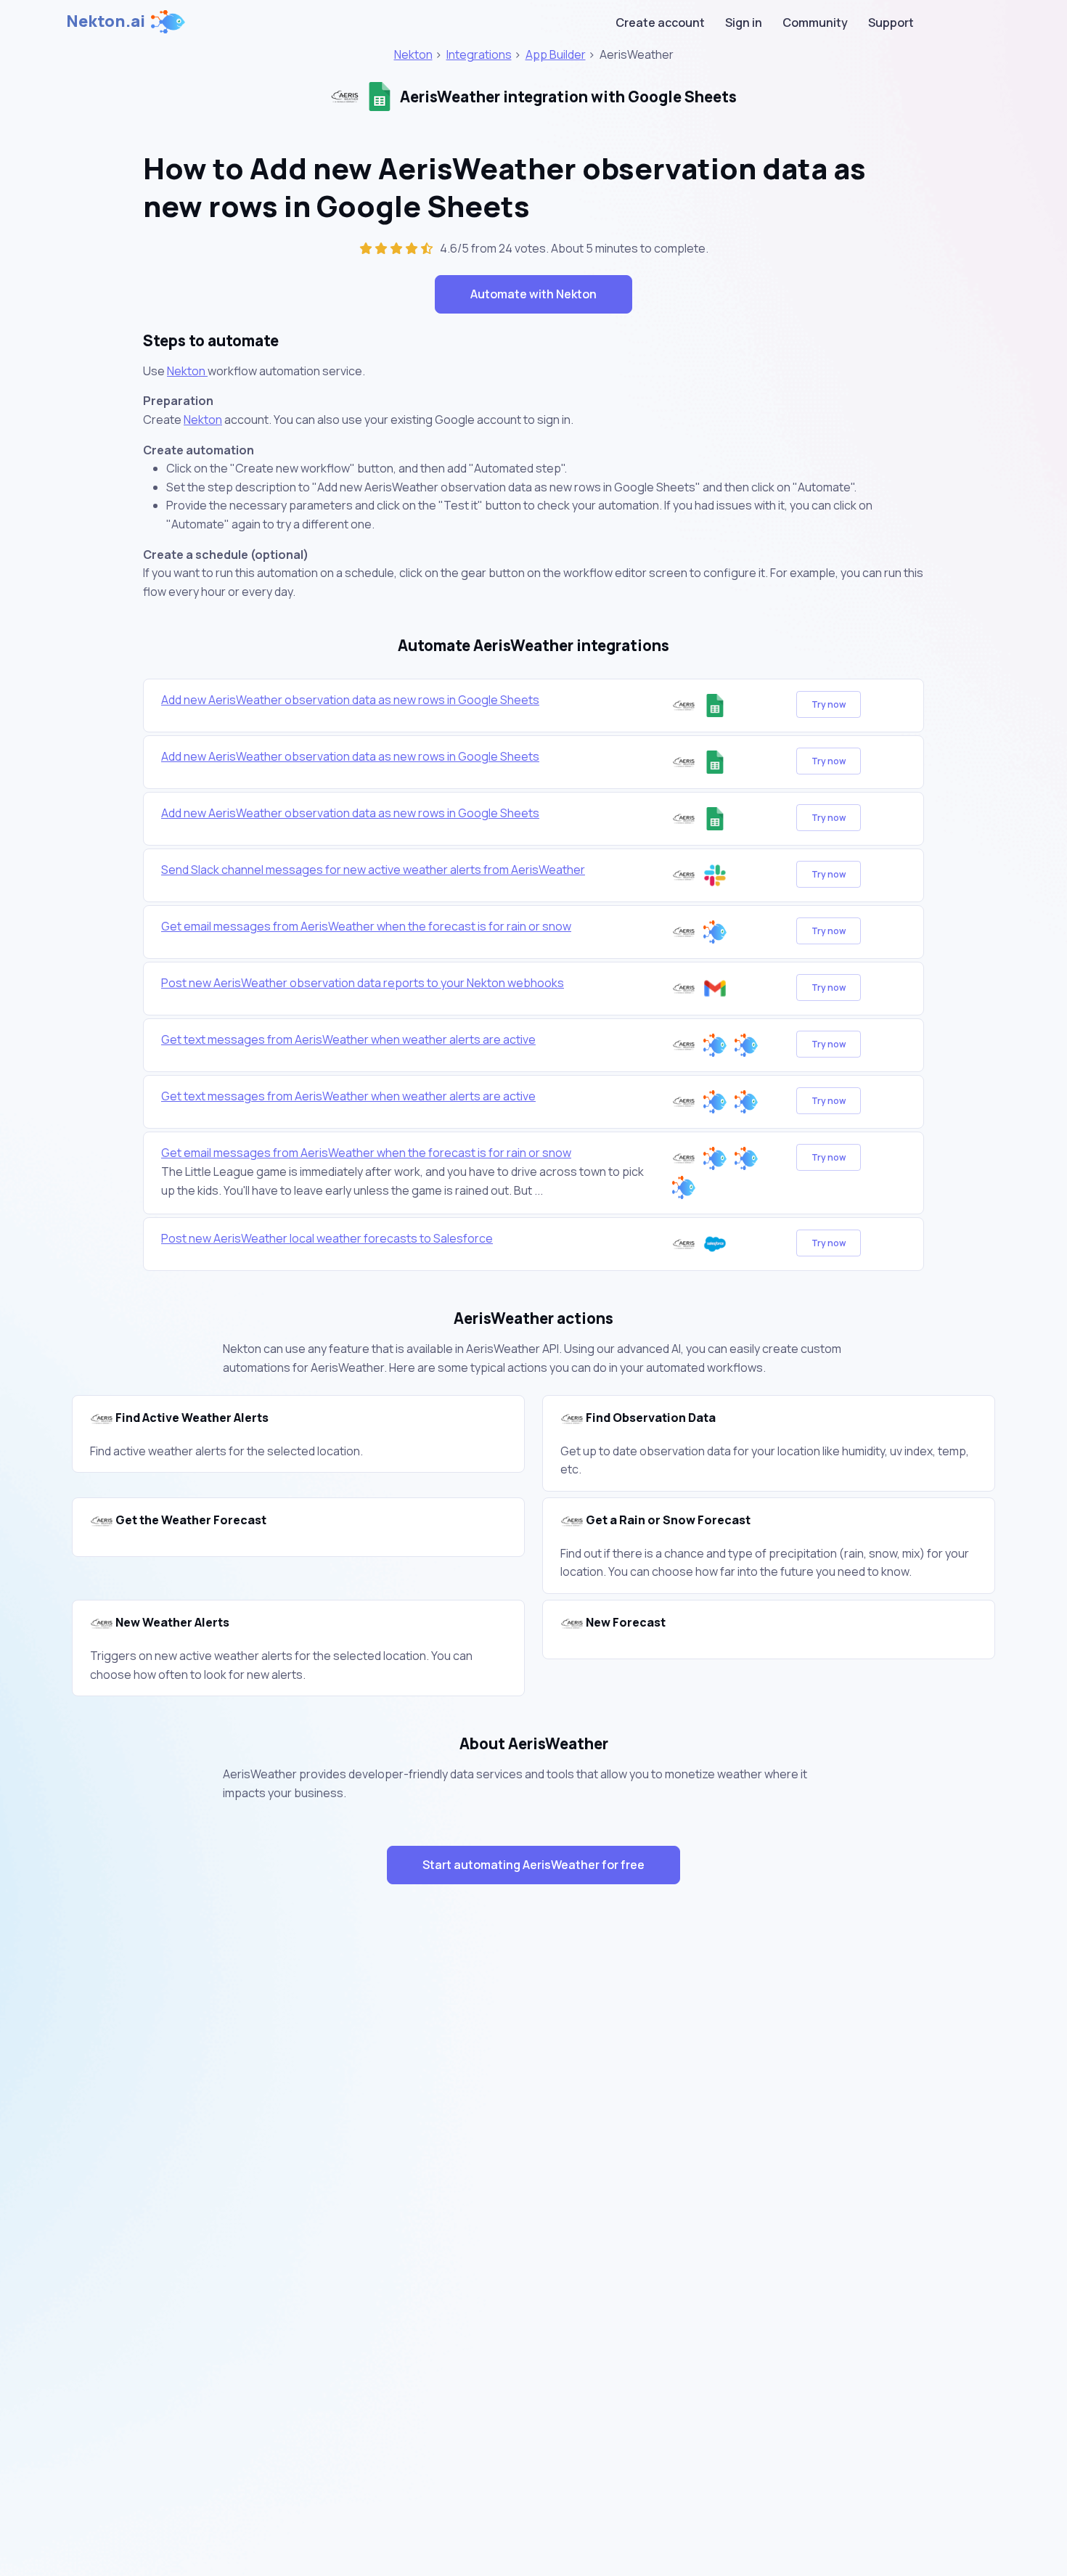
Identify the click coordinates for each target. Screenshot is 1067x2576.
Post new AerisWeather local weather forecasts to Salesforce (327, 1238)
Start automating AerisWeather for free (533, 1865)
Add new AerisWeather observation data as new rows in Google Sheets (350, 700)
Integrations (479, 54)
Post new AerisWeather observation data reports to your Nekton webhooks (363, 983)
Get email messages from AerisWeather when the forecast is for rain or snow (366, 926)
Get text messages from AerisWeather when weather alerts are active (348, 1039)
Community (815, 23)
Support (891, 23)
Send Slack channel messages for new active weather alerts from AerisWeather (373, 870)
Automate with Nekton (533, 294)
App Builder (556, 54)
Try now (829, 704)
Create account (660, 23)
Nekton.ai (106, 21)
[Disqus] (533, 2154)
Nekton (413, 54)
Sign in (744, 23)
